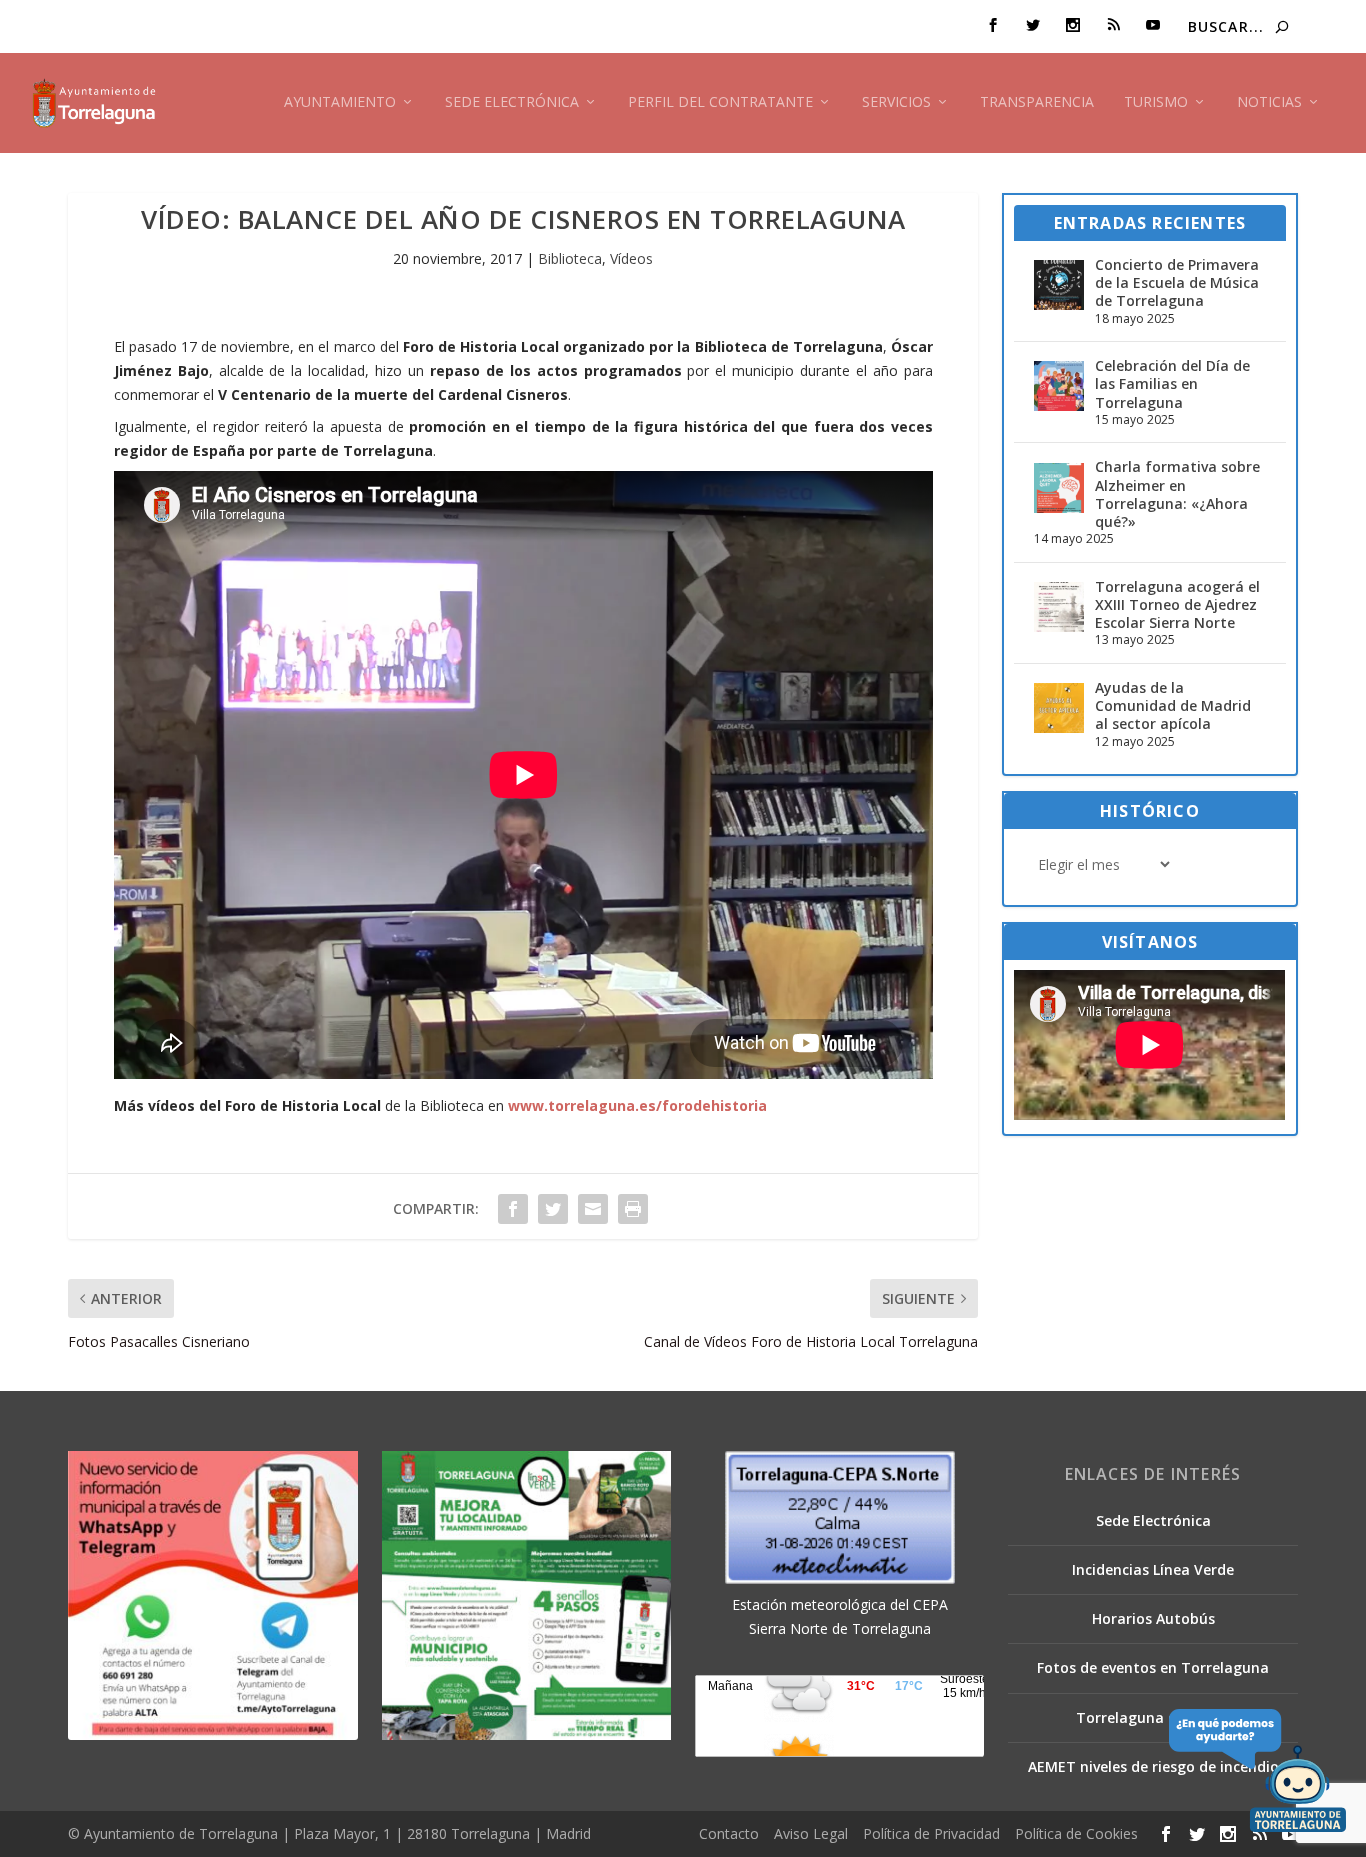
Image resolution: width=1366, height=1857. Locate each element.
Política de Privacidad (931, 1833)
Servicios (896, 102)
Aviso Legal (811, 1833)
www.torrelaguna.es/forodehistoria (637, 1105)
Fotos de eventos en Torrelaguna (1153, 1667)
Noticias (1269, 102)
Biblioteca (570, 258)
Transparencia (1037, 102)
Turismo (1156, 102)
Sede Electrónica (512, 102)
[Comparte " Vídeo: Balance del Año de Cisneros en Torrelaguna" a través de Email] (593, 1209)
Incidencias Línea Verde (1153, 1569)
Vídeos (631, 258)
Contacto (729, 1833)
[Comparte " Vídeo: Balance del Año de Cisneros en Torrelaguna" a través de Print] (633, 1209)
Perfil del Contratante (720, 102)
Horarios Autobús (1153, 1618)
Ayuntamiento (340, 102)
